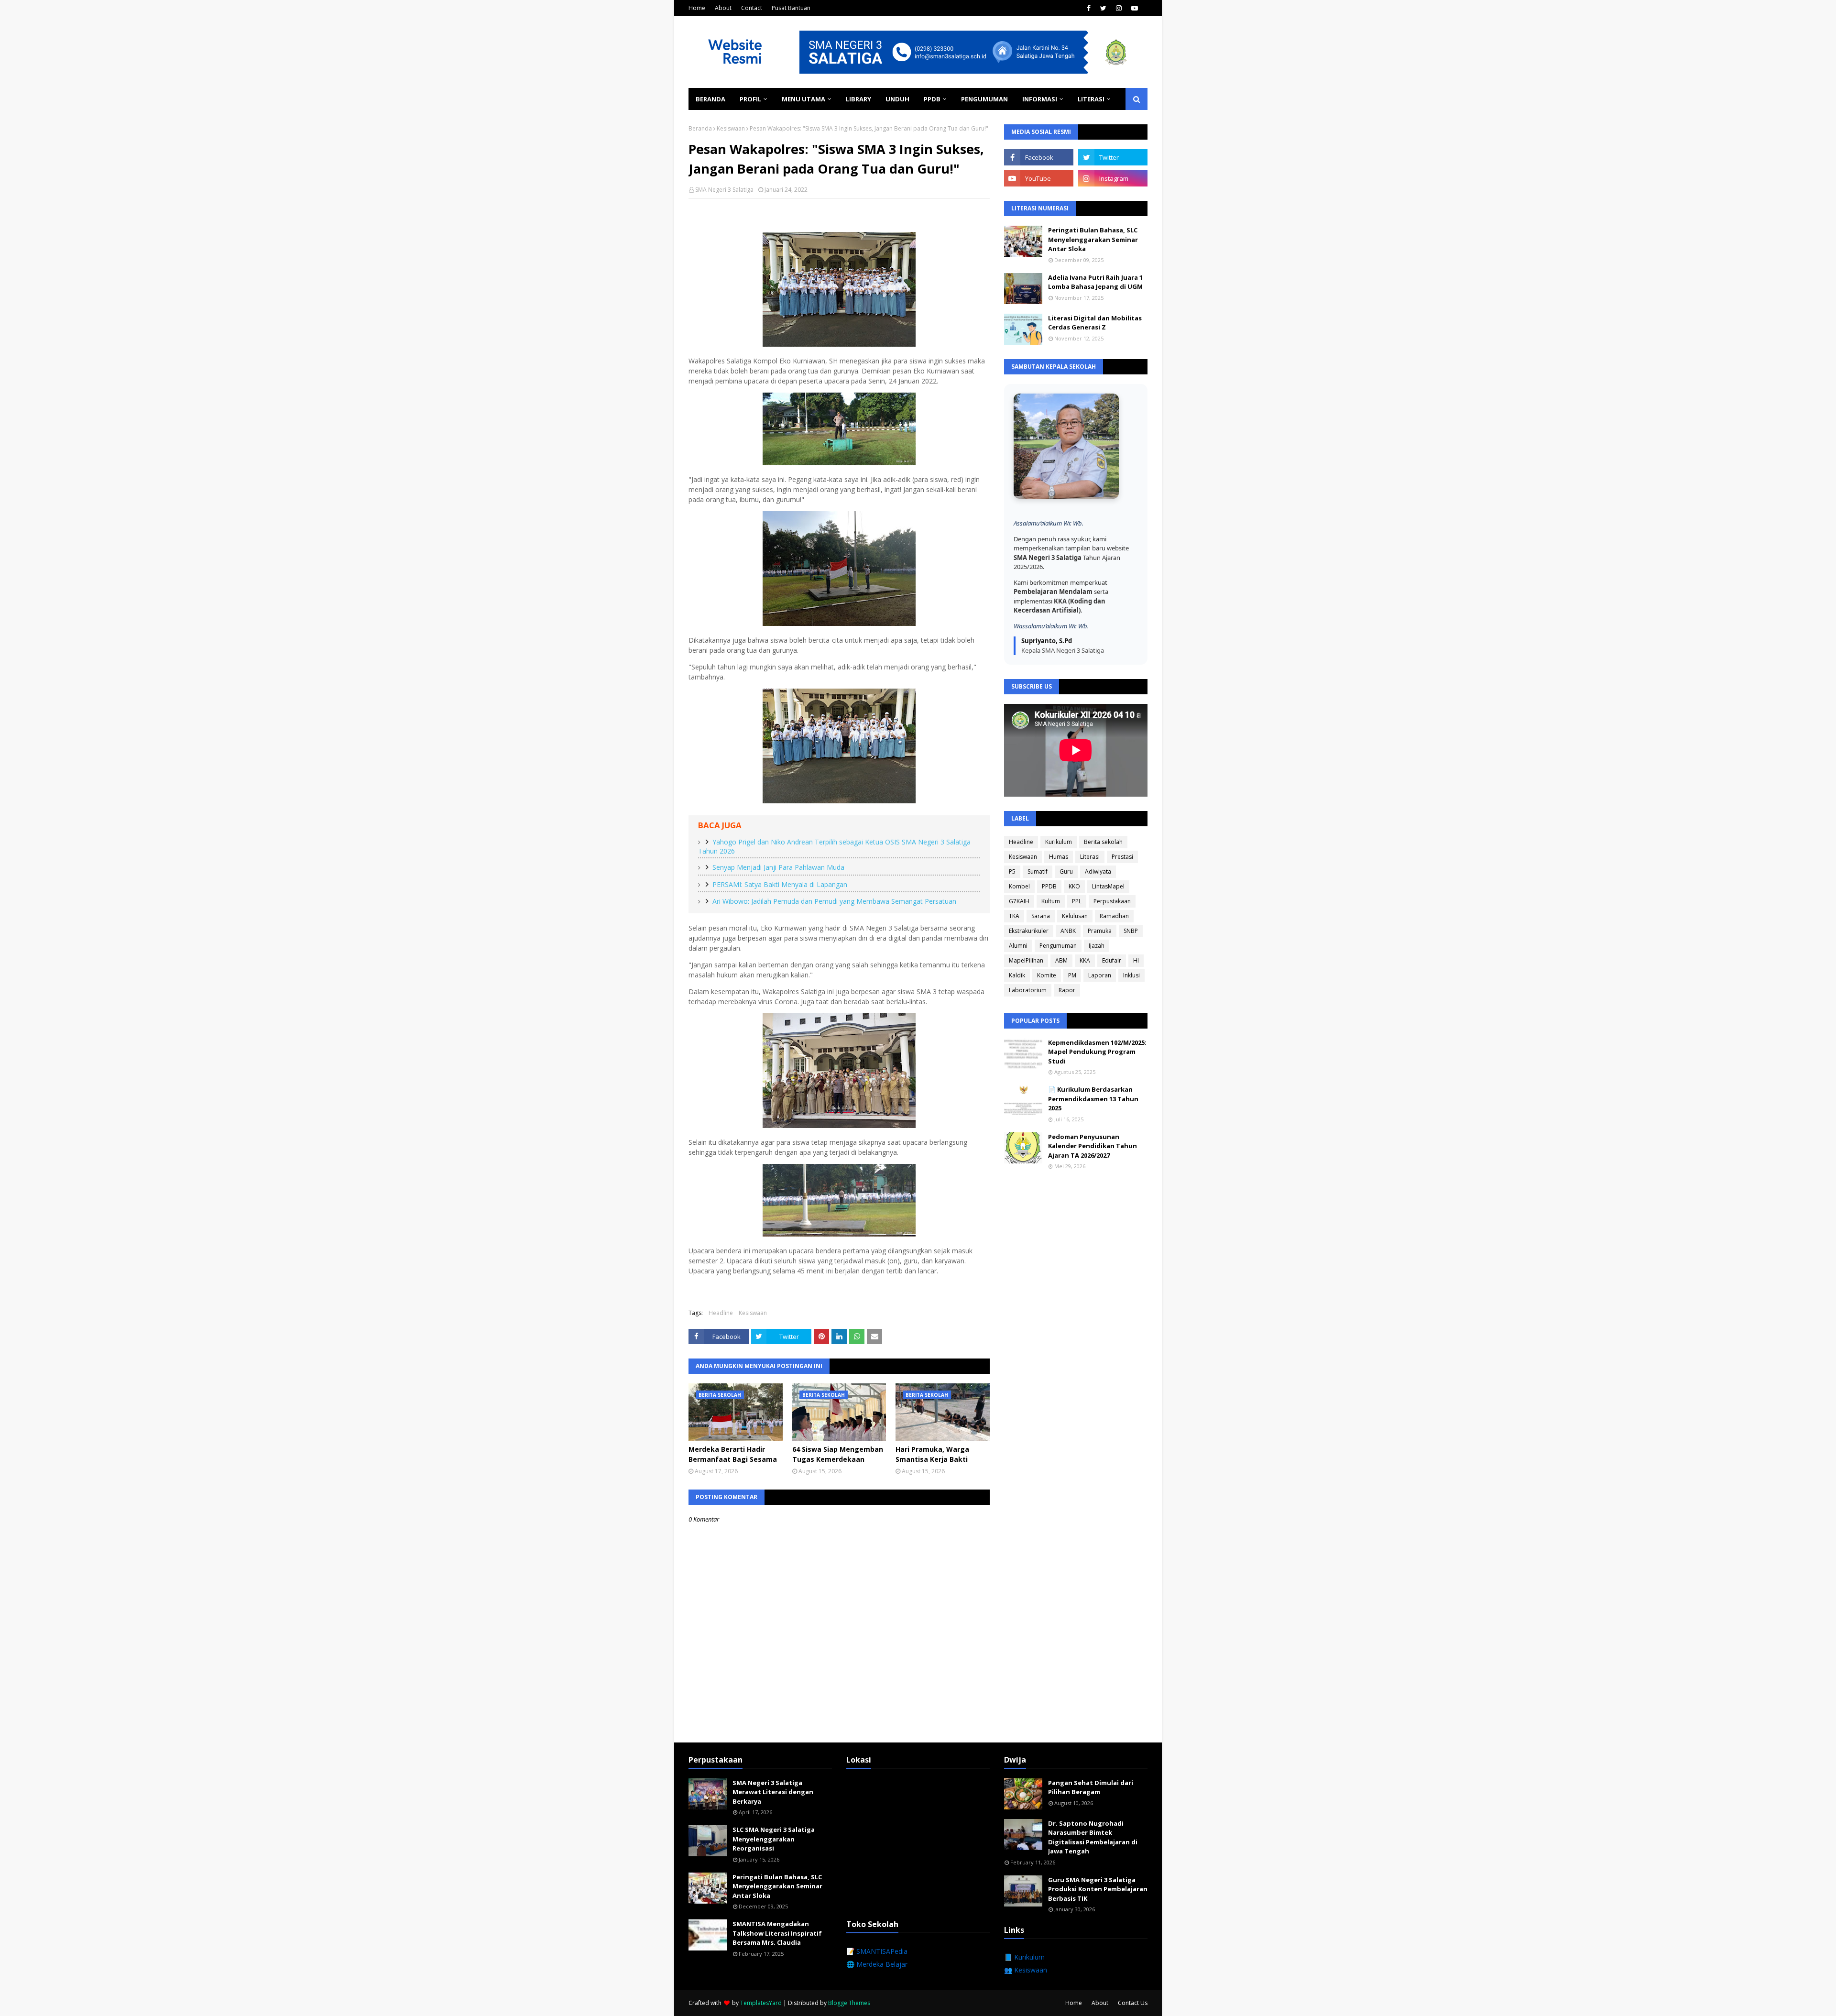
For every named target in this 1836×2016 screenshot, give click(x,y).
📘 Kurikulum (1024, 1957)
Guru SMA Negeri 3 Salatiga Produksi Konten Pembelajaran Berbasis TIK (1098, 1889)
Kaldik (1017, 975)
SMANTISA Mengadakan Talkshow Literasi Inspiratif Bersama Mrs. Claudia (777, 1933)
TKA (1014, 916)
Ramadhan (1114, 916)
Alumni (1018, 946)
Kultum (1051, 901)
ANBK (1068, 931)
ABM (1061, 960)
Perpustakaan (1112, 901)
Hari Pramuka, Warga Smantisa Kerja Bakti (932, 1454)
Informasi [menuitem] (1040, 99)
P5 (1012, 871)
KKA (1085, 960)
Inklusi (1131, 975)
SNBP (1131, 931)
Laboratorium (1028, 990)
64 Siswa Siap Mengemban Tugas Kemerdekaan (838, 1454)
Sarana (1041, 916)
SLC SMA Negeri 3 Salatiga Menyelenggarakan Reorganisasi (774, 1839)
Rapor (1067, 990)
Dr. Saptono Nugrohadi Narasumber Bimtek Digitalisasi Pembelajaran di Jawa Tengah (1093, 1837)
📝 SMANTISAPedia (877, 1951)
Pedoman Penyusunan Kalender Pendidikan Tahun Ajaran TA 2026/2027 (1093, 1146)
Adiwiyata (1098, 871)
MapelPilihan (1026, 960)
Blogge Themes (849, 2003)
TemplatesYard (761, 2003)
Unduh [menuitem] (897, 99)
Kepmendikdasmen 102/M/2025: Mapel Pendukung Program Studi (1097, 1052)
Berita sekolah (1103, 842)
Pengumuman (1058, 946)
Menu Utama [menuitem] (803, 99)
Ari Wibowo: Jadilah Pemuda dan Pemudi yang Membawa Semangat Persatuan (834, 901)
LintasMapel (1108, 886)
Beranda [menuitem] (710, 99)
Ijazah (1097, 946)
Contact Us (1133, 2003)
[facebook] (1089, 8)
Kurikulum (1059, 842)
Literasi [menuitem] (1091, 99)
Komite (1047, 975)
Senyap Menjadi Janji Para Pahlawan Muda (778, 867)
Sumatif (1038, 871)
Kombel (1019, 886)
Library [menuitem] (858, 99)
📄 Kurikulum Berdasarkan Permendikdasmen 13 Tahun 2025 (1093, 1099)
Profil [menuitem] (750, 99)
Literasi (1090, 857)
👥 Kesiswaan (1026, 1970)
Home (697, 8)
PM (1072, 975)
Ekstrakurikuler (1029, 931)
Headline (721, 1313)
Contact (752, 8)
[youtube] (1135, 8)
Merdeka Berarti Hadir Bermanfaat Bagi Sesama (733, 1454)
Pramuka (1100, 931)
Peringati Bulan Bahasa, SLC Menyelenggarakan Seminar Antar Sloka (1093, 239)
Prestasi (1122, 857)
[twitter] (1103, 8)
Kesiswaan (731, 128)
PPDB (1049, 886)
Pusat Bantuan (791, 8)
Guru (1066, 871)
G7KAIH (1019, 901)
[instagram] (1119, 8)
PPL (1077, 901)
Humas (1059, 857)
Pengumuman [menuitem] (984, 99)
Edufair (1112, 960)
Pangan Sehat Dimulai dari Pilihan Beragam (1091, 1787)
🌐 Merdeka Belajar (877, 1964)
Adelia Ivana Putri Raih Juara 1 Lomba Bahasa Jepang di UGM (1095, 282)
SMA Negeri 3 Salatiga (724, 190)
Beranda (700, 128)
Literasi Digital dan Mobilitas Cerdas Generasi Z (1095, 323)
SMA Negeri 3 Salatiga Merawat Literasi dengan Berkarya (773, 1792)
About (723, 8)
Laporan (1100, 975)
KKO (1074, 886)
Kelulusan (1075, 916)
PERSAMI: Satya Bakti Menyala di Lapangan (780, 884)
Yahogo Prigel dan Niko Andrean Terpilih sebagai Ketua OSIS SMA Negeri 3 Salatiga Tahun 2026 (834, 846)
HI (1136, 960)
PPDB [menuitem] (932, 99)
